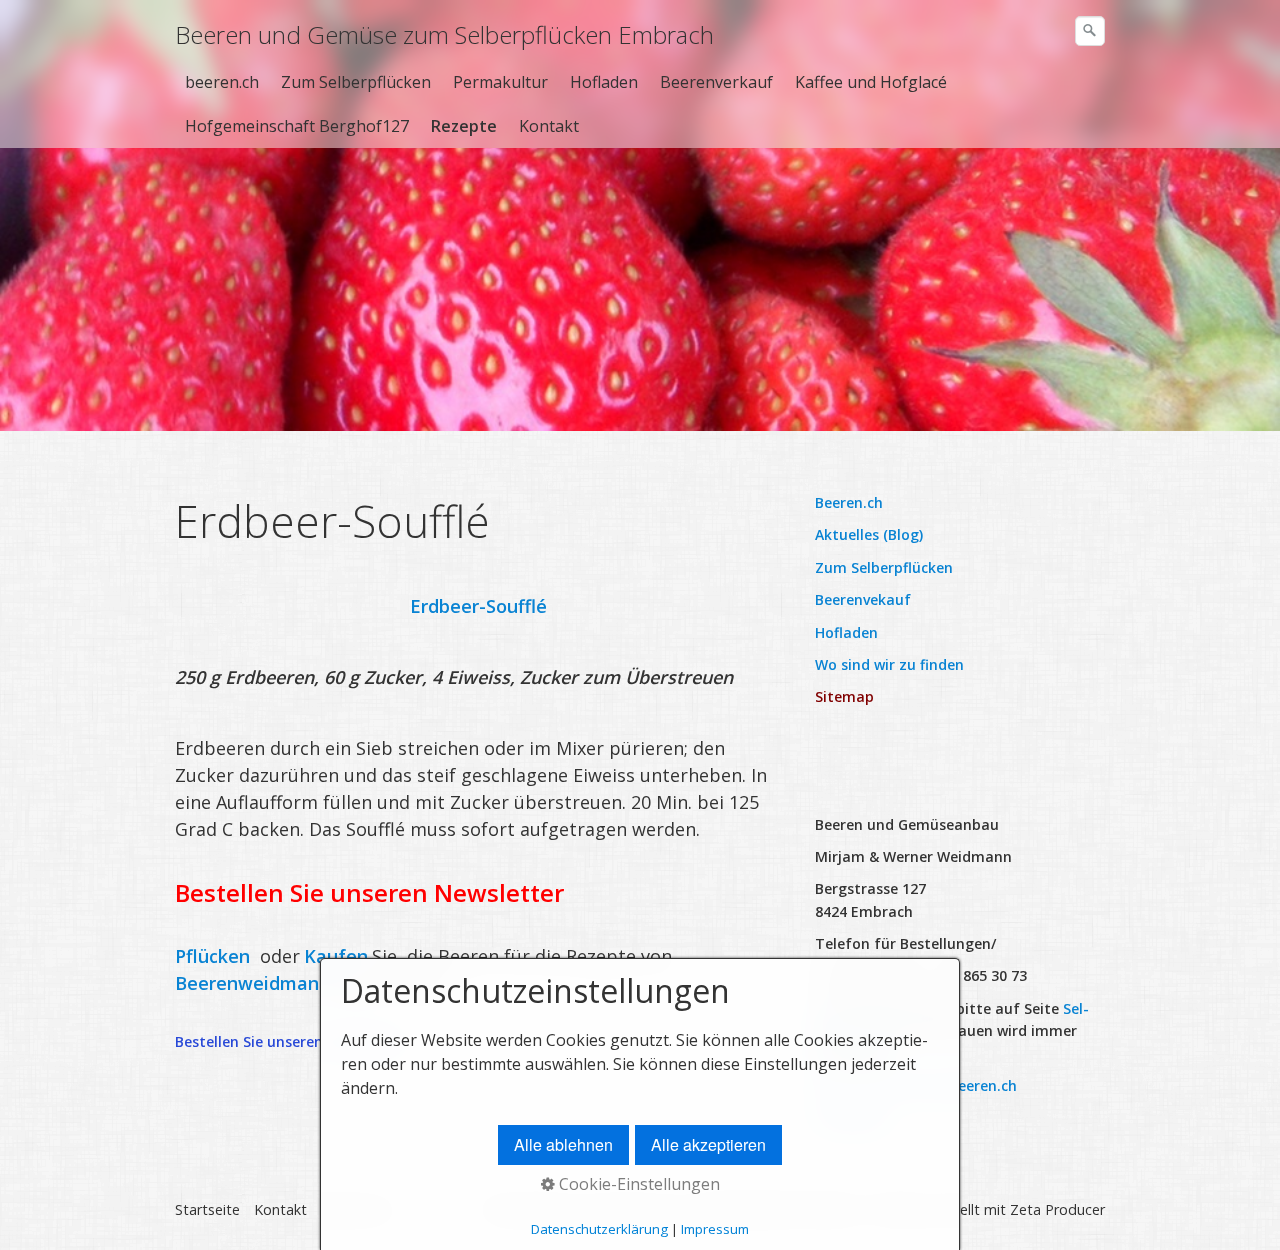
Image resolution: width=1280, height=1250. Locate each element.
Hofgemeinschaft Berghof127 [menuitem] (297, 126)
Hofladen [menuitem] (604, 82)
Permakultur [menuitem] (500, 82)
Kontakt (280, 1209)
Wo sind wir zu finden (889, 664)
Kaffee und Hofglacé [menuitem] (871, 82)
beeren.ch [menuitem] (222, 82)
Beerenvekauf (863, 599)
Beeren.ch (849, 502)
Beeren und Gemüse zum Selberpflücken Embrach (444, 34)
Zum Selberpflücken (884, 567)
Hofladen (846, 632)
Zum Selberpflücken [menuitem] (356, 82)
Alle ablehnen (563, 1144)
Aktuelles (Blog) (869, 534)
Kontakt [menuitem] (549, 126)
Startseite (207, 1209)
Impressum (715, 1229)
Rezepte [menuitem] (464, 126)
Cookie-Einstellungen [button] (637, 1184)
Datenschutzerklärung (599, 1229)
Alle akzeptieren (708, 1144)
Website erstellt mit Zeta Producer (990, 1209)
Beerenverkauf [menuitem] (716, 82)
